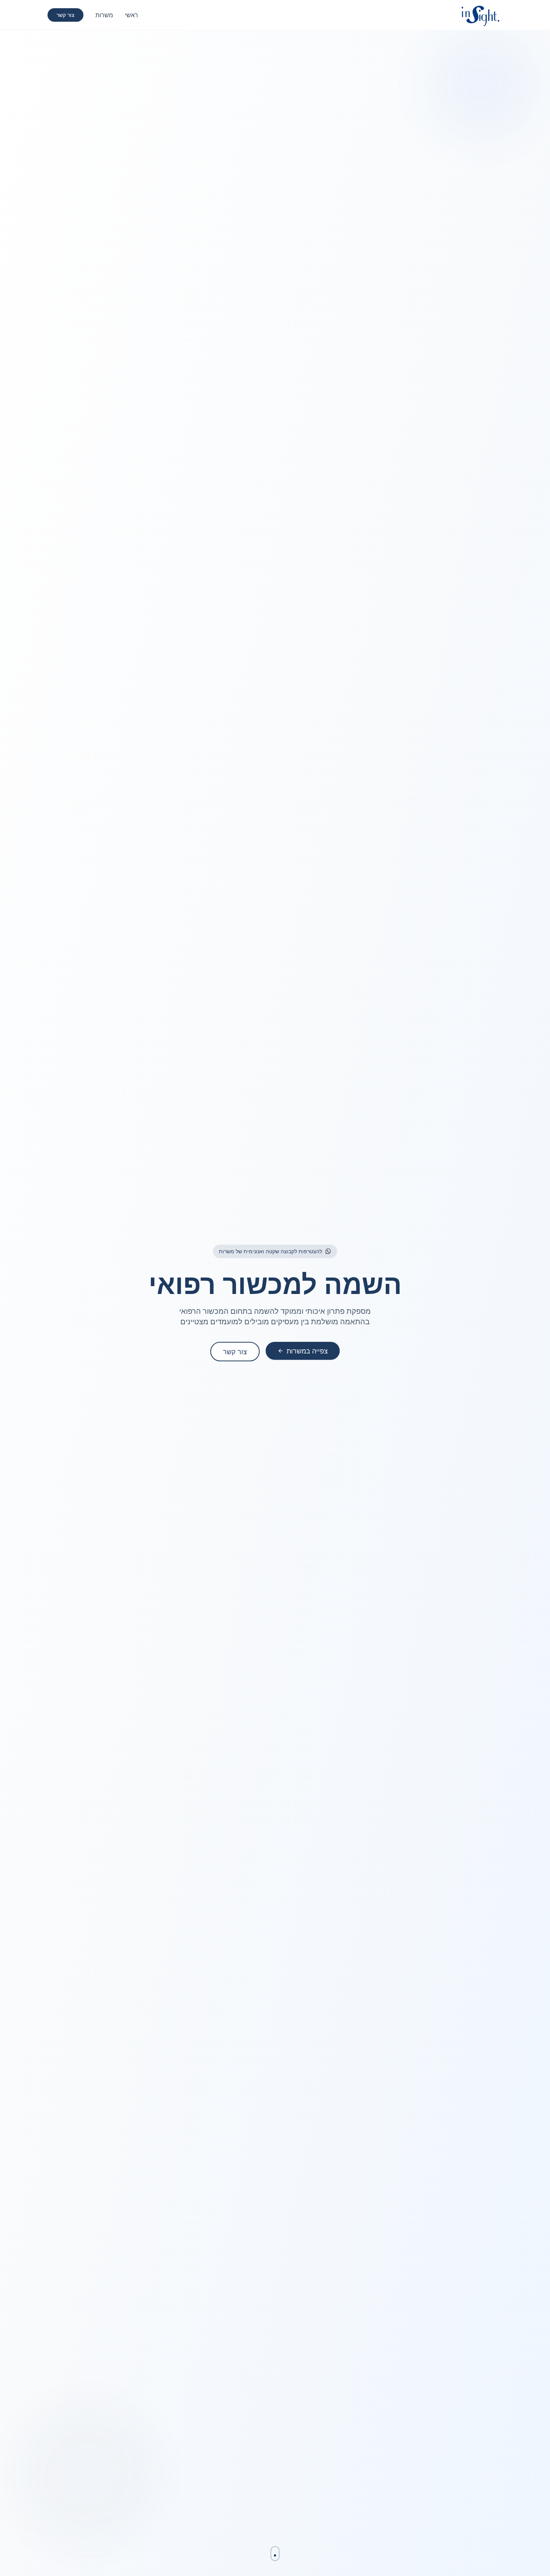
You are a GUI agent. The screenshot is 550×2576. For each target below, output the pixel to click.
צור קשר (65, 15)
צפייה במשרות (307, 1351)
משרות (104, 15)
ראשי (132, 15)
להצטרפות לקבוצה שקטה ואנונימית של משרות (271, 1251)
